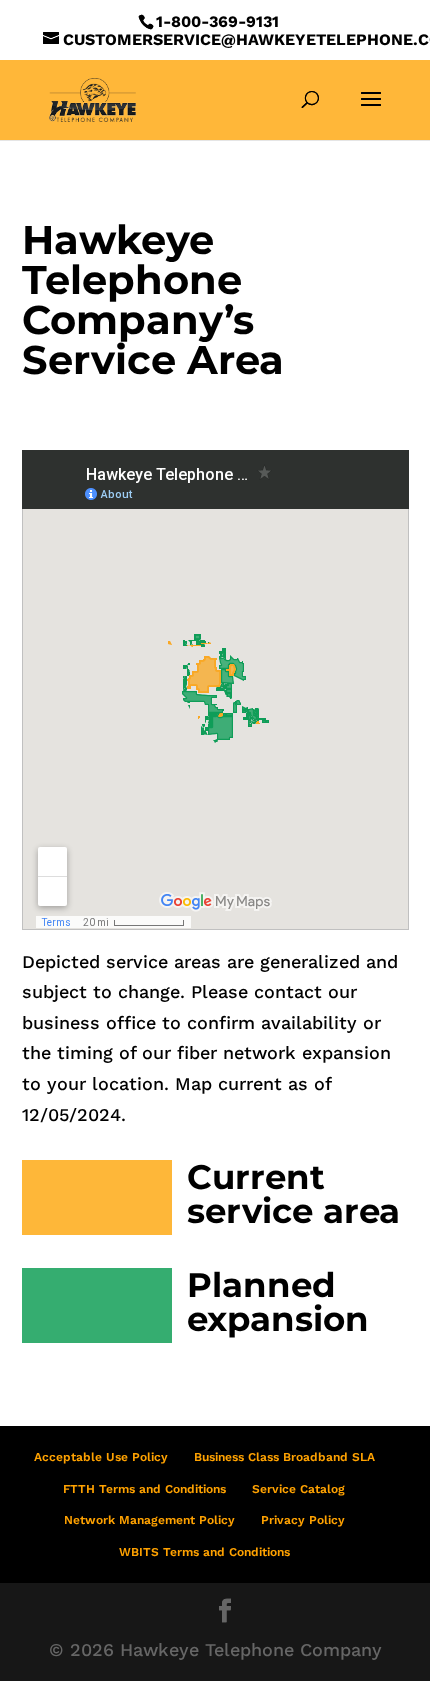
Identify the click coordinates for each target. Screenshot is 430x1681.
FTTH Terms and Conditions (144, 1489)
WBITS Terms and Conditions (204, 1552)
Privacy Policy (303, 1520)
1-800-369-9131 (217, 21)
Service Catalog (298, 1489)
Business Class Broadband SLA (284, 1457)
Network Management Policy (149, 1520)
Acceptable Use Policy (101, 1457)
